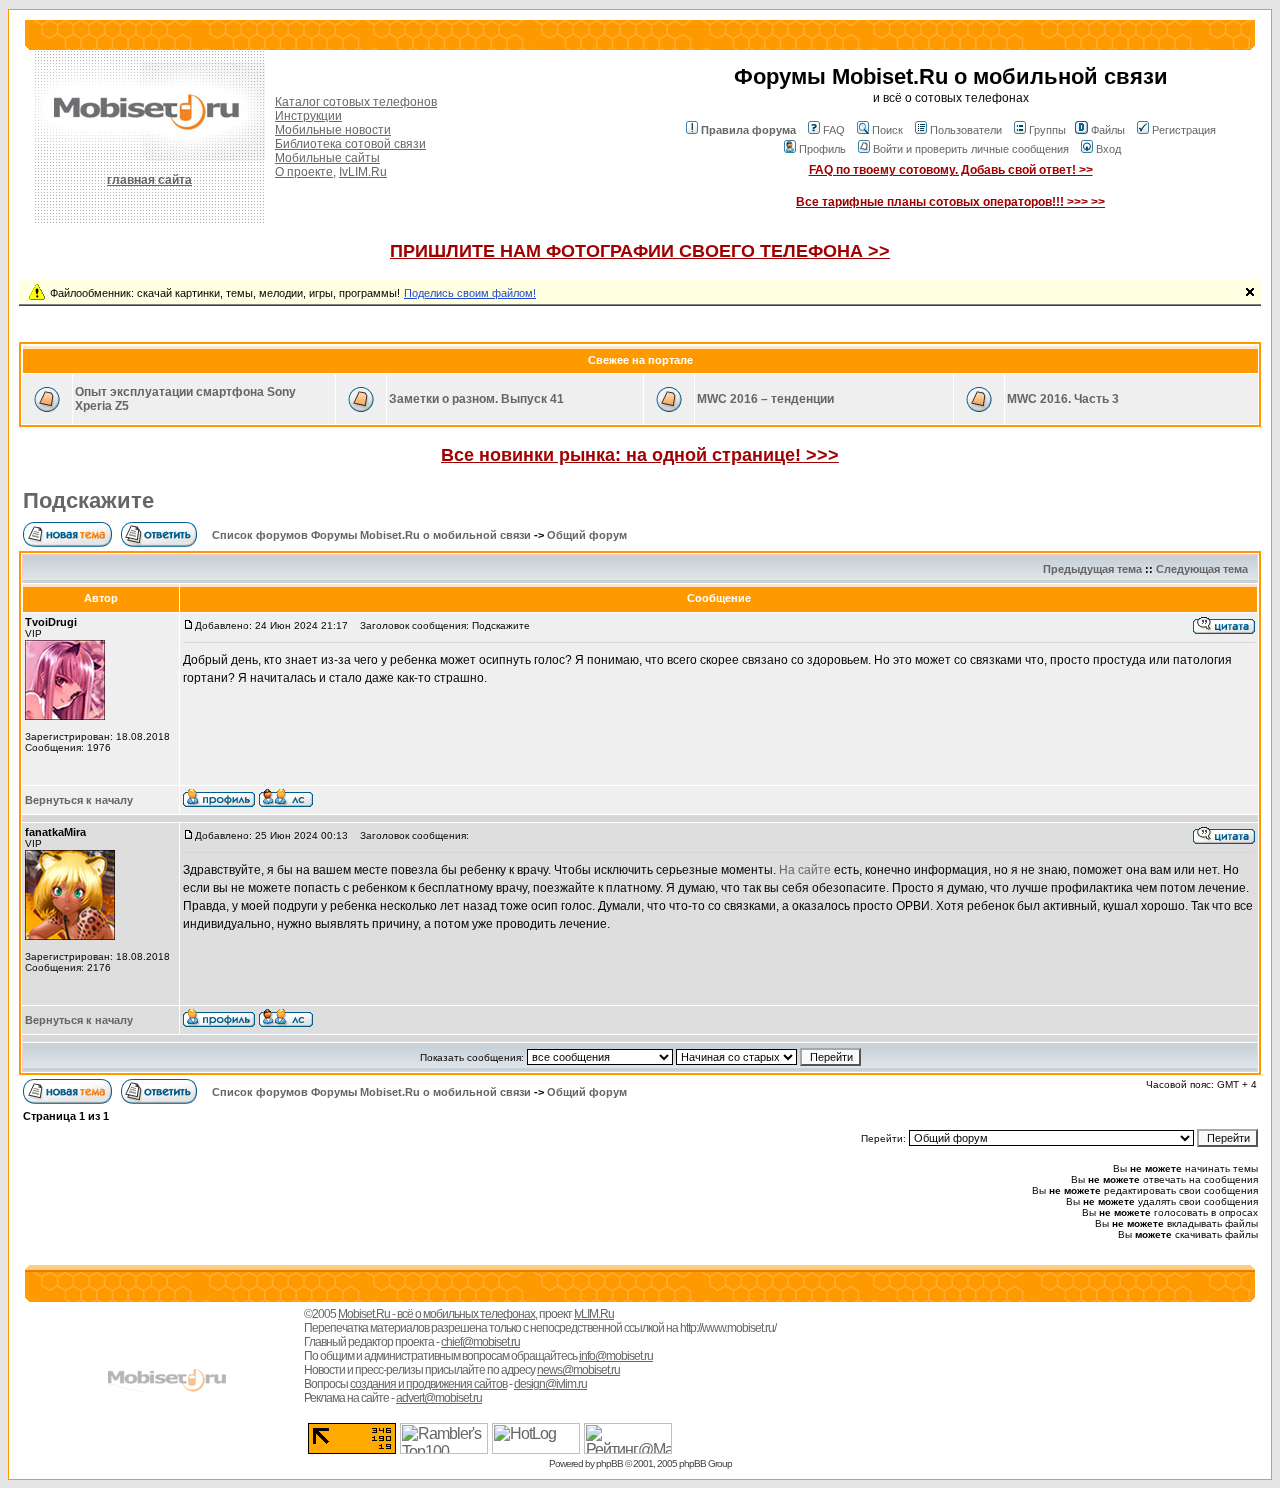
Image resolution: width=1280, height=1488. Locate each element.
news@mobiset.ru (578, 1370)
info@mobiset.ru (616, 1356)
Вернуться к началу (79, 800)
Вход (1108, 149)
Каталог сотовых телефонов (356, 102)
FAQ (834, 130)
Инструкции (308, 116)
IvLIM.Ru (363, 172)
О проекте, (305, 172)
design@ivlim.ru (550, 1384)
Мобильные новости (333, 130)
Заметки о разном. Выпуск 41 (476, 399)
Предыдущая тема (1092, 569)
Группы (1047, 130)
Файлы (1108, 130)
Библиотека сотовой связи (350, 144)
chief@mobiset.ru (480, 1342)
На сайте (805, 870)
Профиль (822, 149)
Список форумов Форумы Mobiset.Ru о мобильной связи (371, 535)
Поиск (887, 130)
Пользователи (966, 130)
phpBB (609, 1463)
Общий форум (587, 535)
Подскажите (88, 500)
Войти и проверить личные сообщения (971, 149)
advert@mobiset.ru (439, 1398)
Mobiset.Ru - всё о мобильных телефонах (436, 1314)
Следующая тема (1202, 569)
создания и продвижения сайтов (428, 1384)
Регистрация (1184, 130)
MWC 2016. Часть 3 (1063, 399)
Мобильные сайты (327, 158)
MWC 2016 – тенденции (765, 399)
